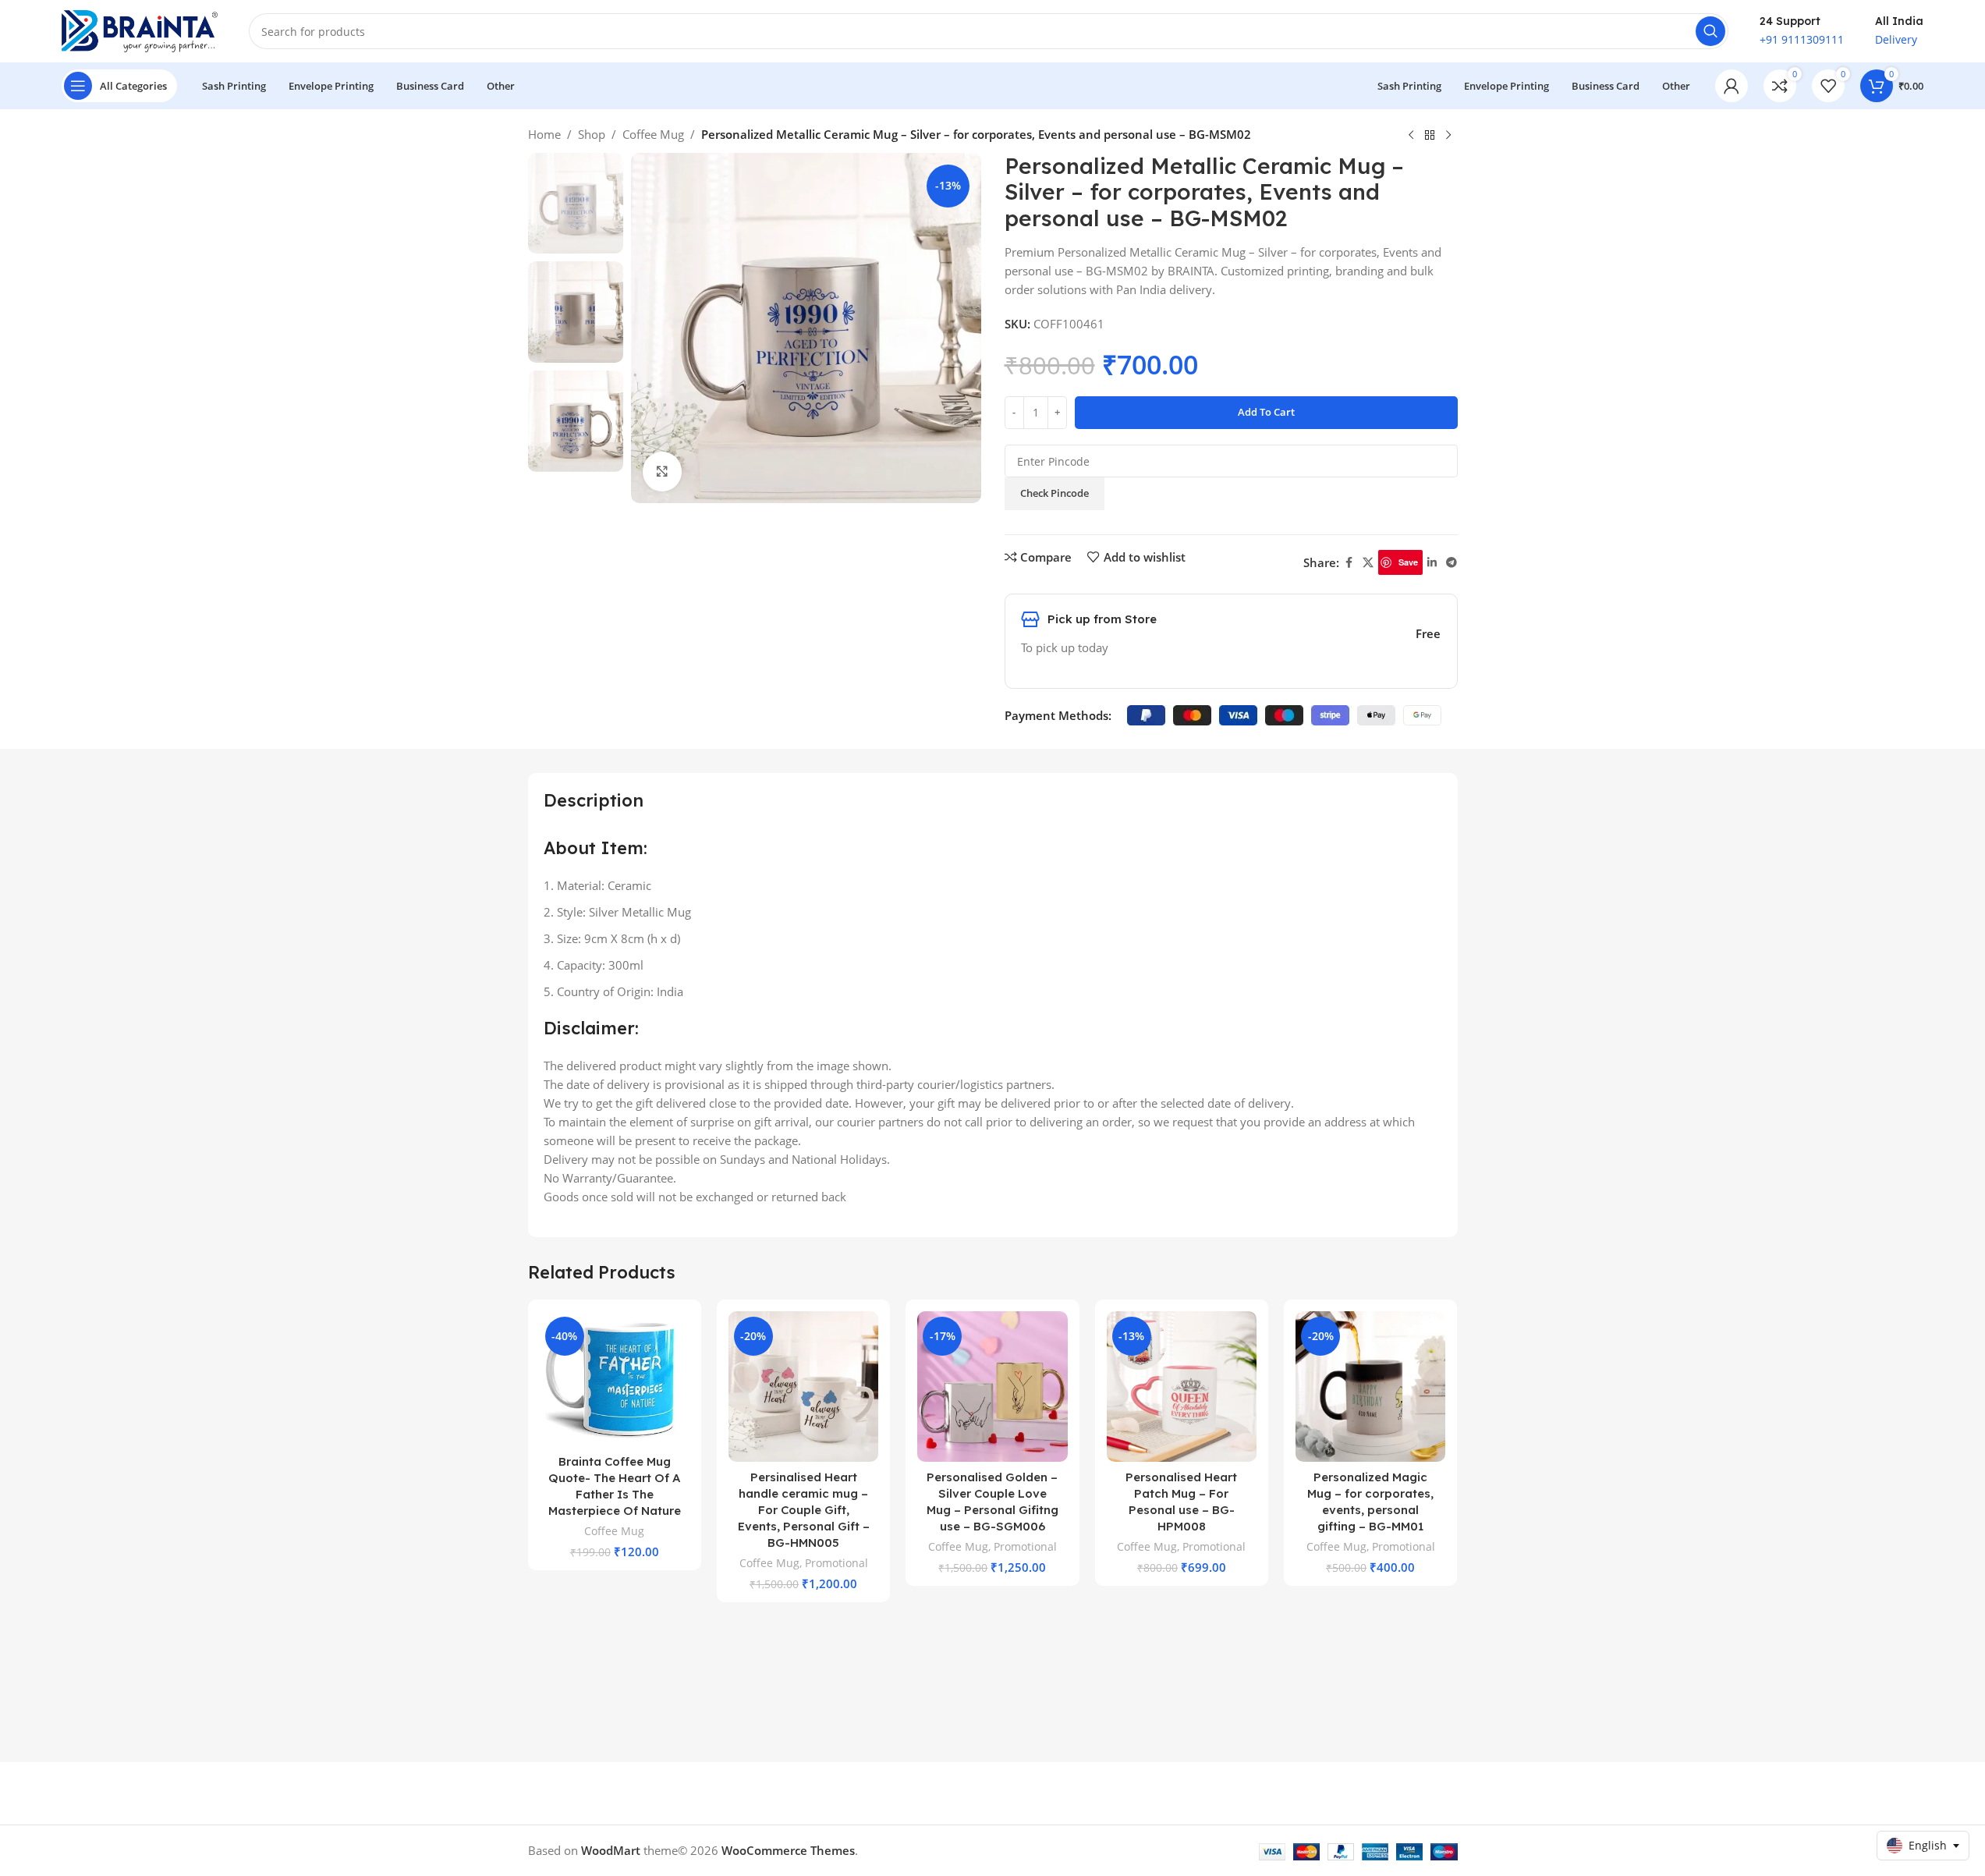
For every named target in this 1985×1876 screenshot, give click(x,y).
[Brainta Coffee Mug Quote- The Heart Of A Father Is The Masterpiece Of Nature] (615, 1379)
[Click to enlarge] (662, 471)
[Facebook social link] (1349, 563)
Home (544, 134)
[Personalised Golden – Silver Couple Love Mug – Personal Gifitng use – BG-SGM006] (992, 1386)
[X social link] (1368, 563)
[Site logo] (140, 30)
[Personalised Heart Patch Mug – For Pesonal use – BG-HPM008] (1182, 1386)
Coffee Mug (653, 134)
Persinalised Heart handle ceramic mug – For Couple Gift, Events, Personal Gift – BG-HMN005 (804, 1510)
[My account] (1732, 86)
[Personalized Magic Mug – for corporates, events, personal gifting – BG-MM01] (1370, 1386)
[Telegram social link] (1452, 563)
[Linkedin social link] (1432, 563)
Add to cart (1266, 412)
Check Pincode (1055, 493)
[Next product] (1448, 136)
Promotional (837, 1563)
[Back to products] (1430, 136)
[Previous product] (1411, 136)
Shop (592, 134)
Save (1408, 562)
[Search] (1710, 31)
